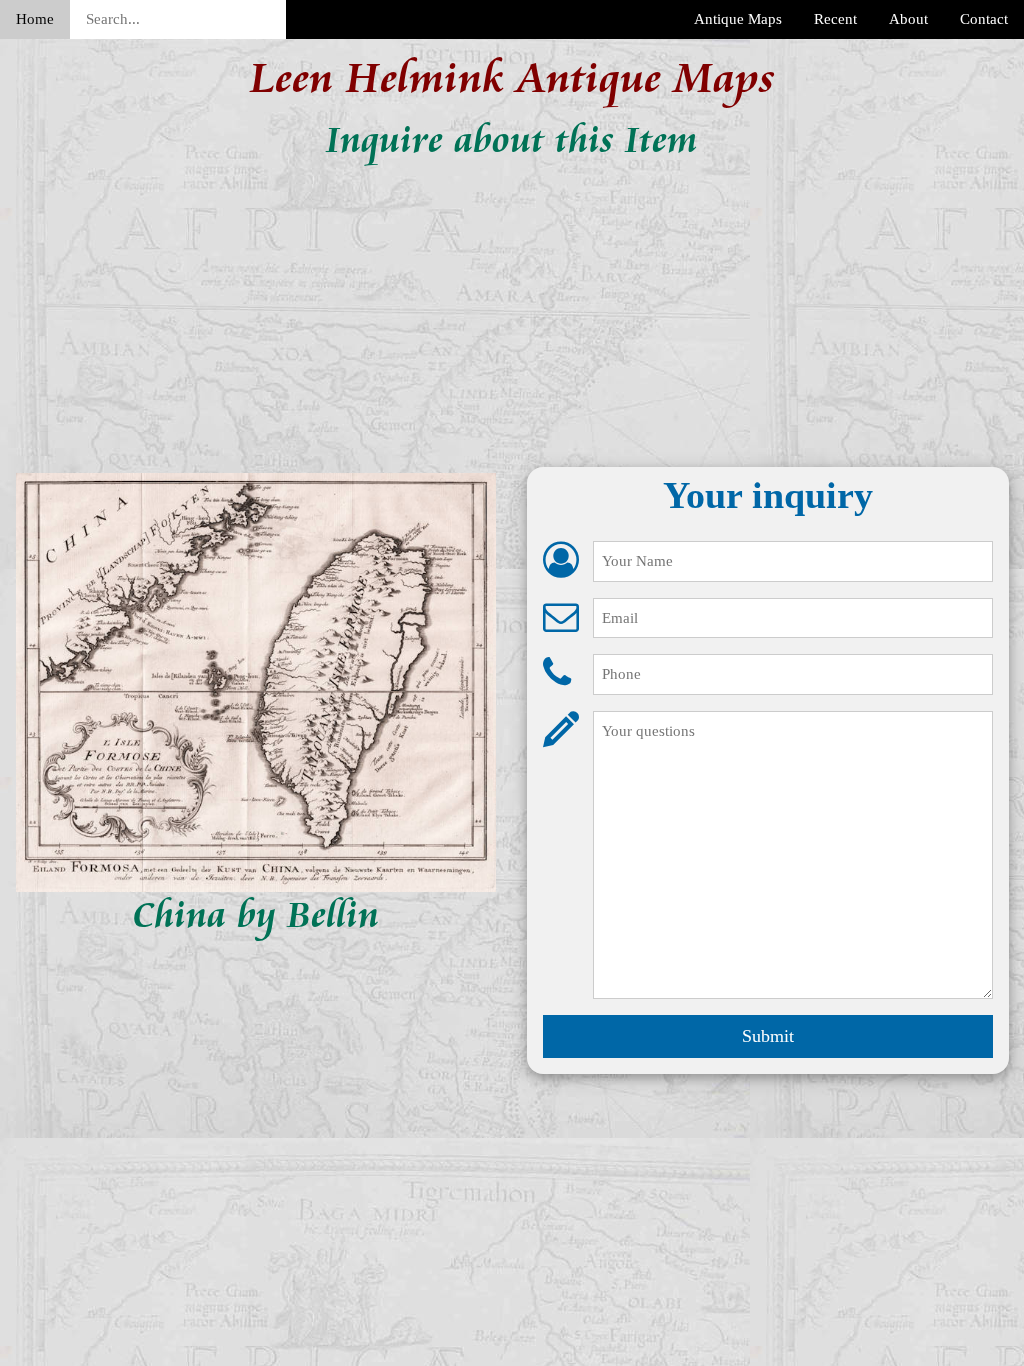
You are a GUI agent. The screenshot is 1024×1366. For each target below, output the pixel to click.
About (908, 19)
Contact (984, 19)
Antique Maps (738, 19)
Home (35, 19)
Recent (835, 19)
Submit (768, 1036)
